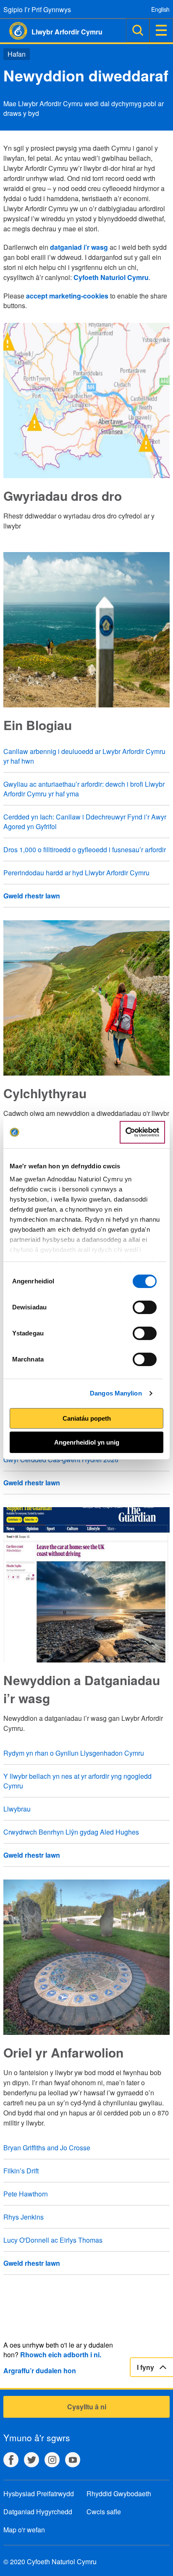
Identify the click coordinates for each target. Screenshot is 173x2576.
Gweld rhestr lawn (32, 896)
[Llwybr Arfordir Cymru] (14, 31)
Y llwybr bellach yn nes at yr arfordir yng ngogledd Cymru (77, 1781)
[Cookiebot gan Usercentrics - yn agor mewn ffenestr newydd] (142, 1132)
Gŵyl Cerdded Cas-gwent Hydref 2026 (61, 1459)
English (160, 9)
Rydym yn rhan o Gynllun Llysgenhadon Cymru (74, 1753)
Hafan (17, 54)
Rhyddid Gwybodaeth (119, 2494)
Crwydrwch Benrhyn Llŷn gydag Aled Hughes (71, 1832)
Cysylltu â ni (87, 2407)
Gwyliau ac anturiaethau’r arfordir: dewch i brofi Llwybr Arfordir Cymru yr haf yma (84, 789)
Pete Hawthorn (26, 2194)
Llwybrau (17, 1809)
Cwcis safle (104, 2512)
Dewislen (161, 30)
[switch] (145, 1307)
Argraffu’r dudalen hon (40, 2370)
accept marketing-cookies (67, 296)
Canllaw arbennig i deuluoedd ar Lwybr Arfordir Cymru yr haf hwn (84, 756)
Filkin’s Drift (21, 2171)
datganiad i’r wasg (79, 247)
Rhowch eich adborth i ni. (61, 2355)
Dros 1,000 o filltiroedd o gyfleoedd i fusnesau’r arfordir (85, 850)
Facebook (11, 2460)
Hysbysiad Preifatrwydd (39, 2494)
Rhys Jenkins (24, 2217)
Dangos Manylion (116, 1393)
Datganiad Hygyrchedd (38, 2512)
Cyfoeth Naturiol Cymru (111, 277)
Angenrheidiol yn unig (87, 1442)
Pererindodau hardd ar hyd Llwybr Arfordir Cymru (76, 873)
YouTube (73, 2460)
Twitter (31, 2460)
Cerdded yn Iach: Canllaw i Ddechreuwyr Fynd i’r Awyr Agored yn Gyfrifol (85, 822)
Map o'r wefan (24, 2530)
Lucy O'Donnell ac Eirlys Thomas (53, 2240)
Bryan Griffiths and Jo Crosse (47, 2148)
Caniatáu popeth (87, 1418)
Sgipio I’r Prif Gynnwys (37, 9)
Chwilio (138, 30)
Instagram (52, 2460)
